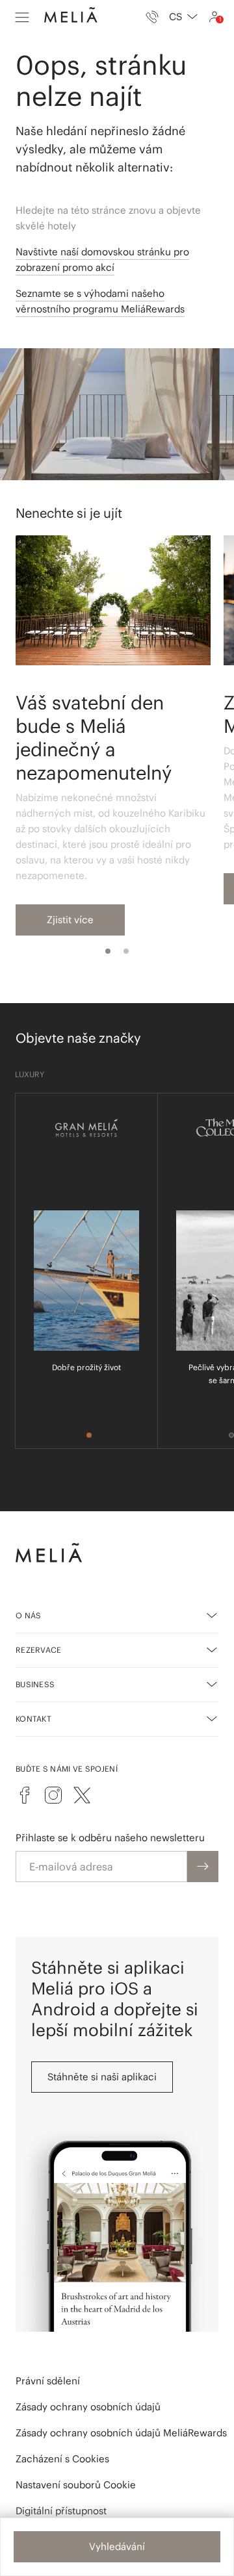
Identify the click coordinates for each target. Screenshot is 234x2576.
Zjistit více (70, 920)
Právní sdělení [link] (48, 2381)
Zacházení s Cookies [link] (62, 2459)
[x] (82, 1795)
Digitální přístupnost (61, 2511)
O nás (29, 1615)
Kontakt (33, 1719)
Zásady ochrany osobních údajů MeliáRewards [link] (121, 2433)
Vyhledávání (117, 2546)
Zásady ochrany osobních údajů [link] (88, 2407)
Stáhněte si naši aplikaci (102, 2077)
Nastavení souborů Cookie (76, 2485)
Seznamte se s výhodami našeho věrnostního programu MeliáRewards (100, 301)
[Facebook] (25, 1795)
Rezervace (39, 1650)
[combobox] (183, 17)
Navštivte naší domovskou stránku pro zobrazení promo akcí (102, 260)
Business (35, 1684)
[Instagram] (53, 1795)
